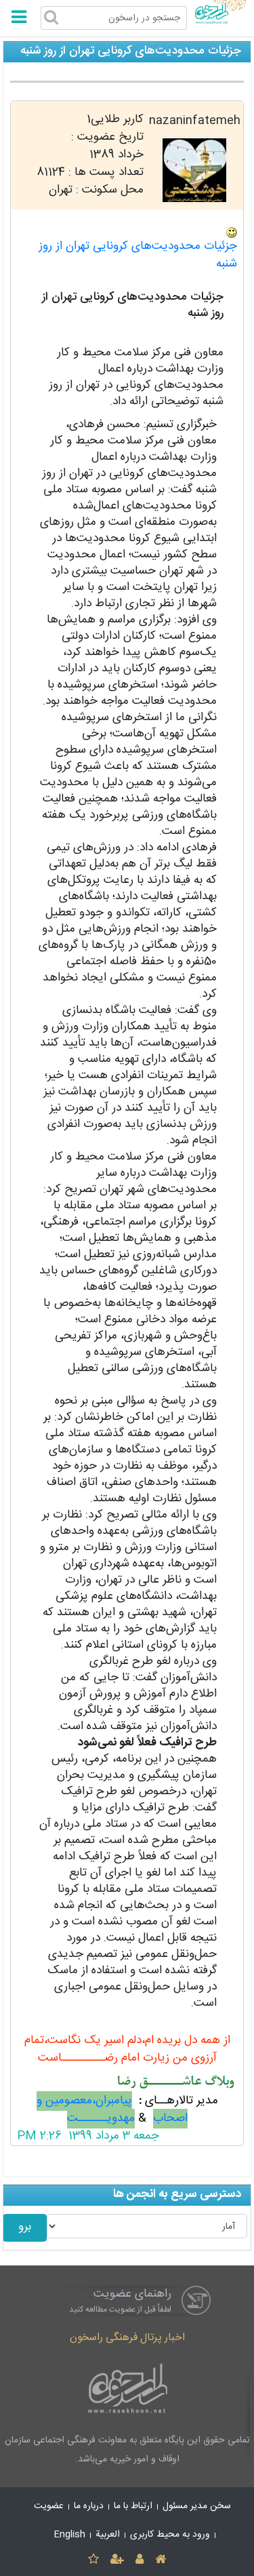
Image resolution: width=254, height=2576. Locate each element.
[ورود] (140, 2560)
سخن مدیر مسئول (197, 2506)
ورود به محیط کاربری (170, 2535)
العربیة (108, 2535)
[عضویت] (117, 2560)
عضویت (49, 2506)
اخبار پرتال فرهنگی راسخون (127, 2338)
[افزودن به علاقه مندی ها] (93, 2560)
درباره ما (89, 2506)
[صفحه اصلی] (161, 2560)
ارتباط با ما (133, 2506)
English (70, 2535)
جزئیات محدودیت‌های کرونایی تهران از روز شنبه (138, 255)
